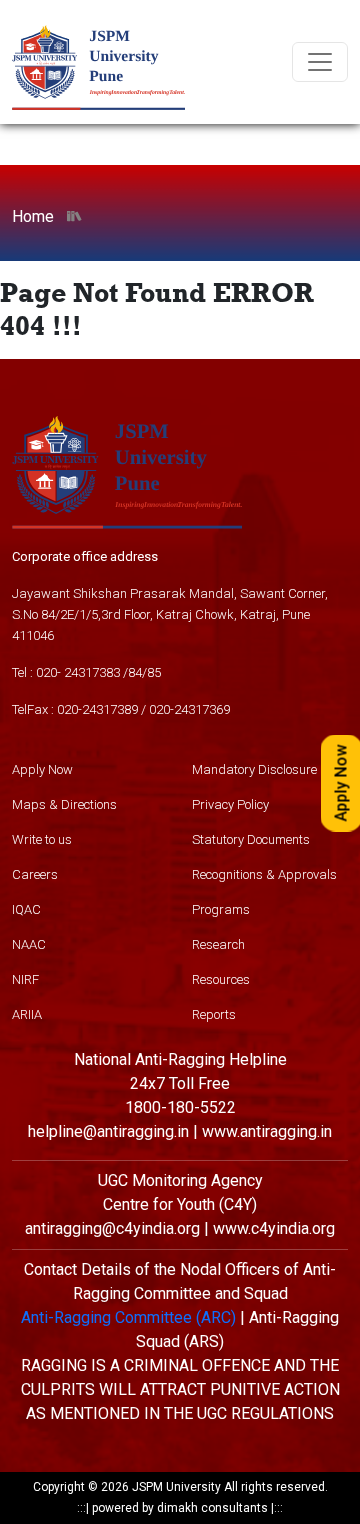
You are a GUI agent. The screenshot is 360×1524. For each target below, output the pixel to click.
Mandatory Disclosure (254, 769)
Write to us (42, 839)
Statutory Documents (251, 839)
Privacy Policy (230, 804)
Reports (214, 1014)
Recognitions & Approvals (264, 874)
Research (218, 944)
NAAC (29, 944)
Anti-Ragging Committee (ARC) (128, 1317)
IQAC (26, 909)
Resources (221, 979)
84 (135, 672)
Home (33, 216)
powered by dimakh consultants (180, 1508)
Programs (221, 909)
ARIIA (27, 1014)
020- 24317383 (78, 672)
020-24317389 (97, 709)
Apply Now (42, 769)
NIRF (25, 979)
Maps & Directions (64, 804)
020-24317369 (189, 709)
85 (154, 672)
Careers (35, 874)
